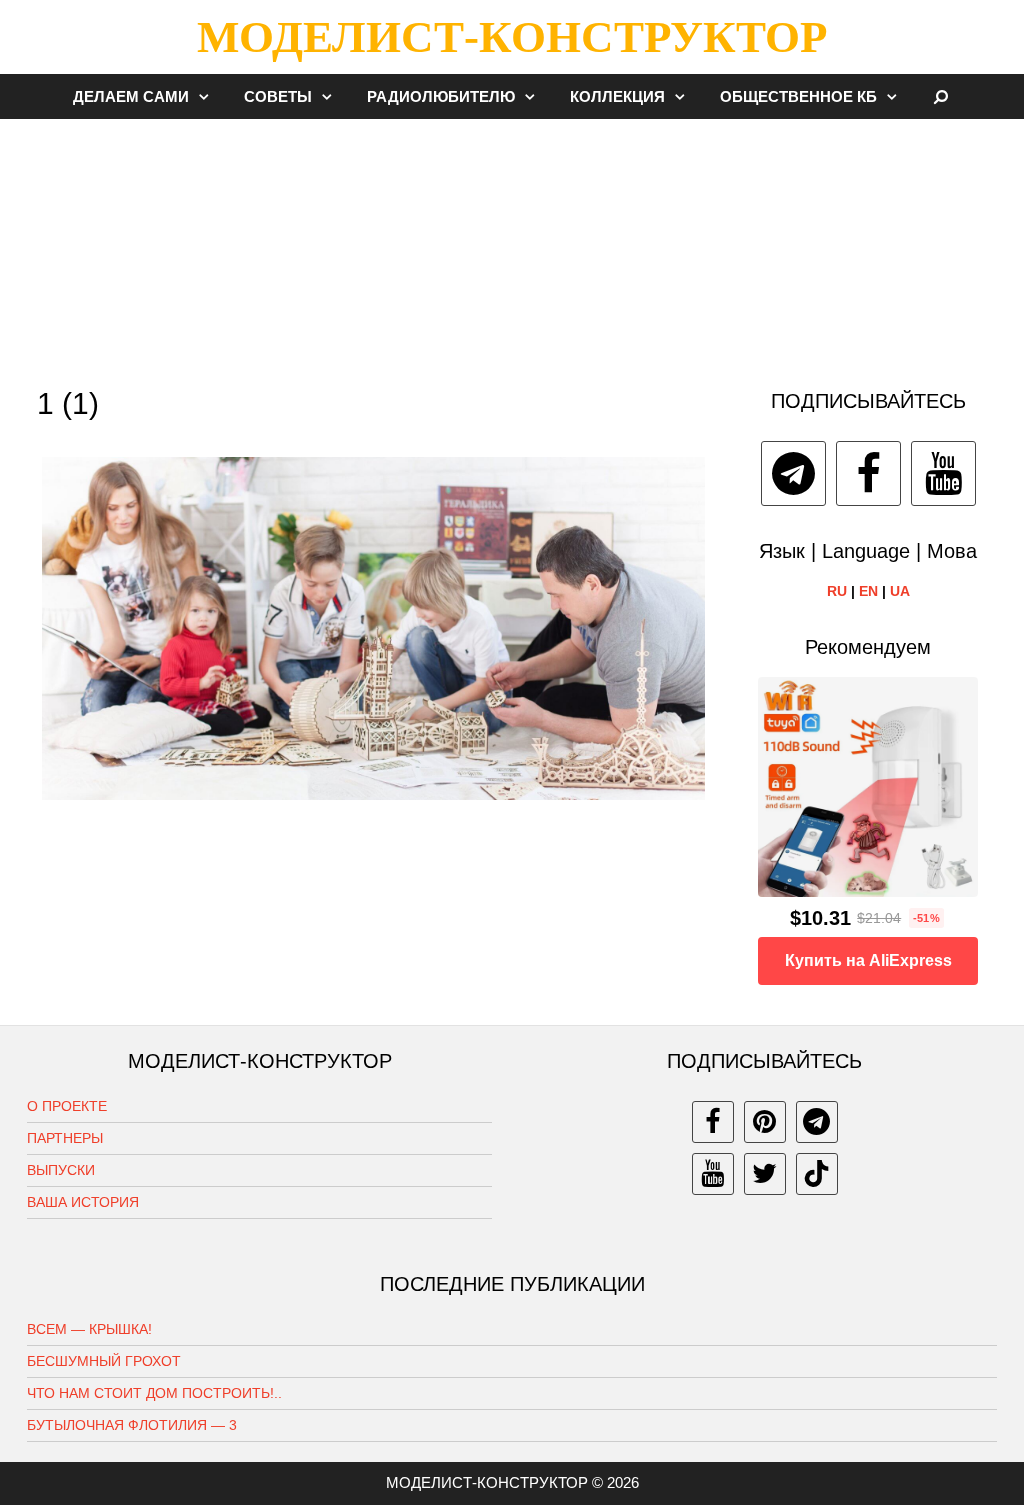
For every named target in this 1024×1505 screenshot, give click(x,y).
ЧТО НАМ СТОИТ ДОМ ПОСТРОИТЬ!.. (154, 1393)
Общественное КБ (798, 96)
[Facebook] (868, 473)
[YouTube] (943, 473)
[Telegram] (793, 473)
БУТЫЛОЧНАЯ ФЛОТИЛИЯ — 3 (132, 1425)
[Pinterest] (765, 1122)
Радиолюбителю (441, 96)
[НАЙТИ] (941, 96)
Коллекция (617, 96)
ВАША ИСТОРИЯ (83, 1202)
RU (837, 591)
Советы (278, 96)
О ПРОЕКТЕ (67, 1106)
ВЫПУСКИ (61, 1170)
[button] (209, 96)
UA (900, 591)
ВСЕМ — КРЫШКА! (89, 1329)
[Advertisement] (512, 244)
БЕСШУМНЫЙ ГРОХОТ (104, 1361)
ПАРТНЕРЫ (65, 1138)
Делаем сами (131, 96)
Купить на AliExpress (868, 960)
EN (868, 591)
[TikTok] (817, 1174)
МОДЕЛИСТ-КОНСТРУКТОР (512, 37)
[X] (765, 1174)
